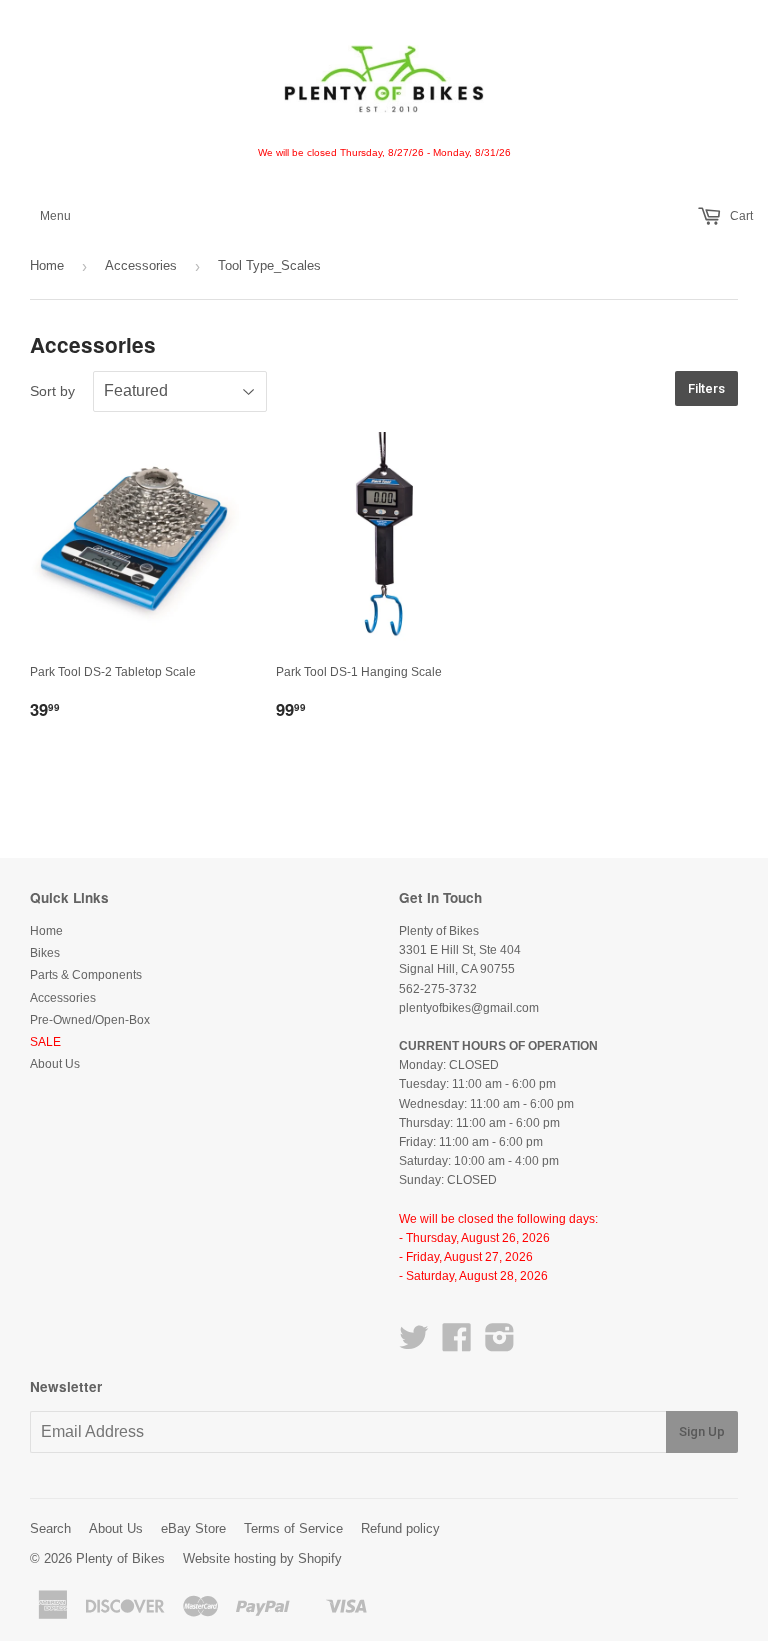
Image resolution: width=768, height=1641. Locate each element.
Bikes (45, 953)
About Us (55, 1064)
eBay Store (193, 1528)
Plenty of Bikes (120, 1558)
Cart (740, 216)
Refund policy (400, 1528)
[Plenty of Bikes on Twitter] (414, 1345)
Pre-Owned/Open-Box (90, 1020)
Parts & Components (86, 975)
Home (47, 265)
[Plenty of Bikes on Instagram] (500, 1345)
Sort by (52, 391)
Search (50, 1528)
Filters (706, 388)
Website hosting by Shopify (262, 1558)
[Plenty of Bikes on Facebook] (457, 1345)
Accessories (141, 265)
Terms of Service (293, 1528)
